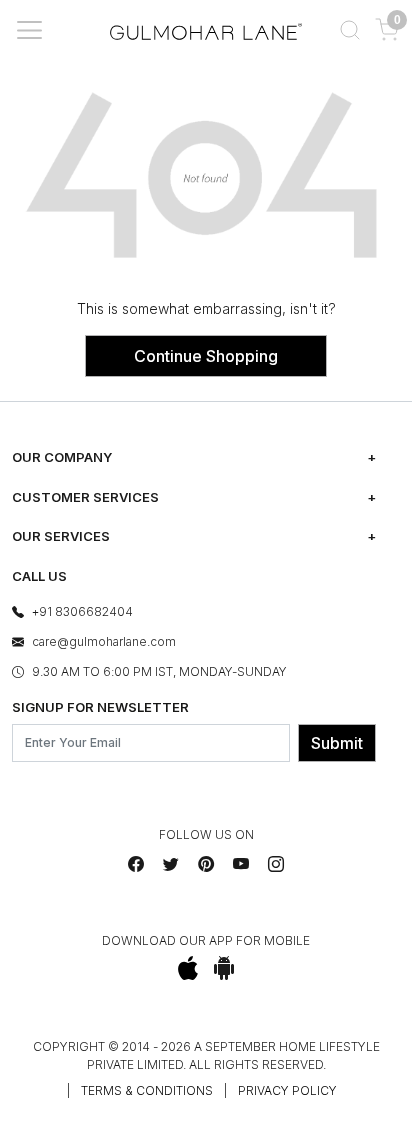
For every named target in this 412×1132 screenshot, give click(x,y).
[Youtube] (241, 864)
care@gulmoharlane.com (104, 641)
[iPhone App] (188, 968)
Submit (337, 743)
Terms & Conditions (147, 1090)
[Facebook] (136, 864)
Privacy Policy (287, 1090)
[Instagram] (276, 864)
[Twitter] (171, 864)
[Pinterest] (206, 864)
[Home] (206, 30)
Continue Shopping (206, 356)
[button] (349, 30)
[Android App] (224, 968)
